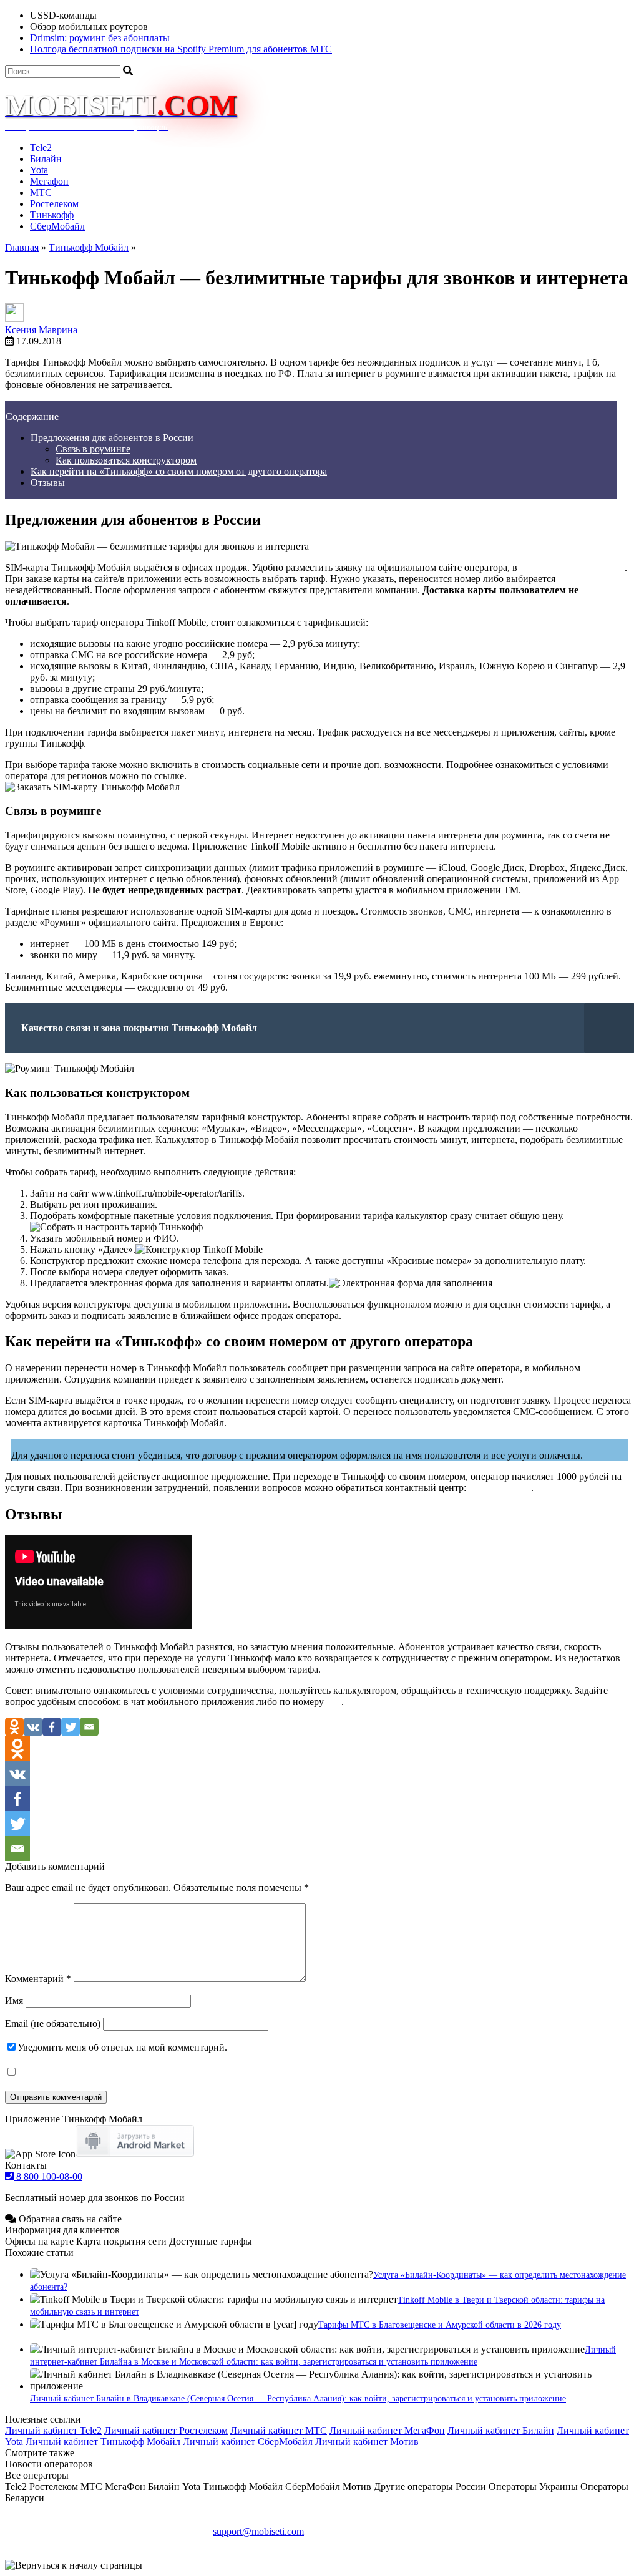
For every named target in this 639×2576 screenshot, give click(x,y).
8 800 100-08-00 (48, 2176)
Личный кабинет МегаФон (387, 2430)
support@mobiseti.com (258, 2531)
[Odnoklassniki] (14, 1727)
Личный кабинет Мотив (367, 2442)
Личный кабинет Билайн (501, 2430)
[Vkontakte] (33, 1727)
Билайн (46, 159)
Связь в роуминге (93, 449)
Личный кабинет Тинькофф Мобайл (103, 2442)
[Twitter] (71, 1727)
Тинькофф (52, 215)
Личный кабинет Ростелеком (166, 2430)
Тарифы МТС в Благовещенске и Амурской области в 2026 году (440, 2325)
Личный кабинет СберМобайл (248, 2442)
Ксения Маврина (41, 330)
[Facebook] (52, 1727)
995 (334, 1702)
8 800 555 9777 (500, 1488)
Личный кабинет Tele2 (53, 2430)
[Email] (89, 1727)
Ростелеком (54, 204)
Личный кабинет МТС (279, 2430)
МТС (41, 192)
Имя (14, 2000)
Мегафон (49, 181)
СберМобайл (57, 226)
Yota (39, 170)
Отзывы (48, 483)
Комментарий (38, 1979)
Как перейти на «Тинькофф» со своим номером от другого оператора (179, 471)
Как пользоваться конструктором (126, 460)
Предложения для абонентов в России (112, 438)
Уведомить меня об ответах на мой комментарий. (122, 2047)
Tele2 (41, 148)
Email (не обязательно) (53, 2024)
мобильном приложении (572, 567)
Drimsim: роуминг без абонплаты (100, 38)
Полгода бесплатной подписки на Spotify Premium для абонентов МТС (181, 49)
